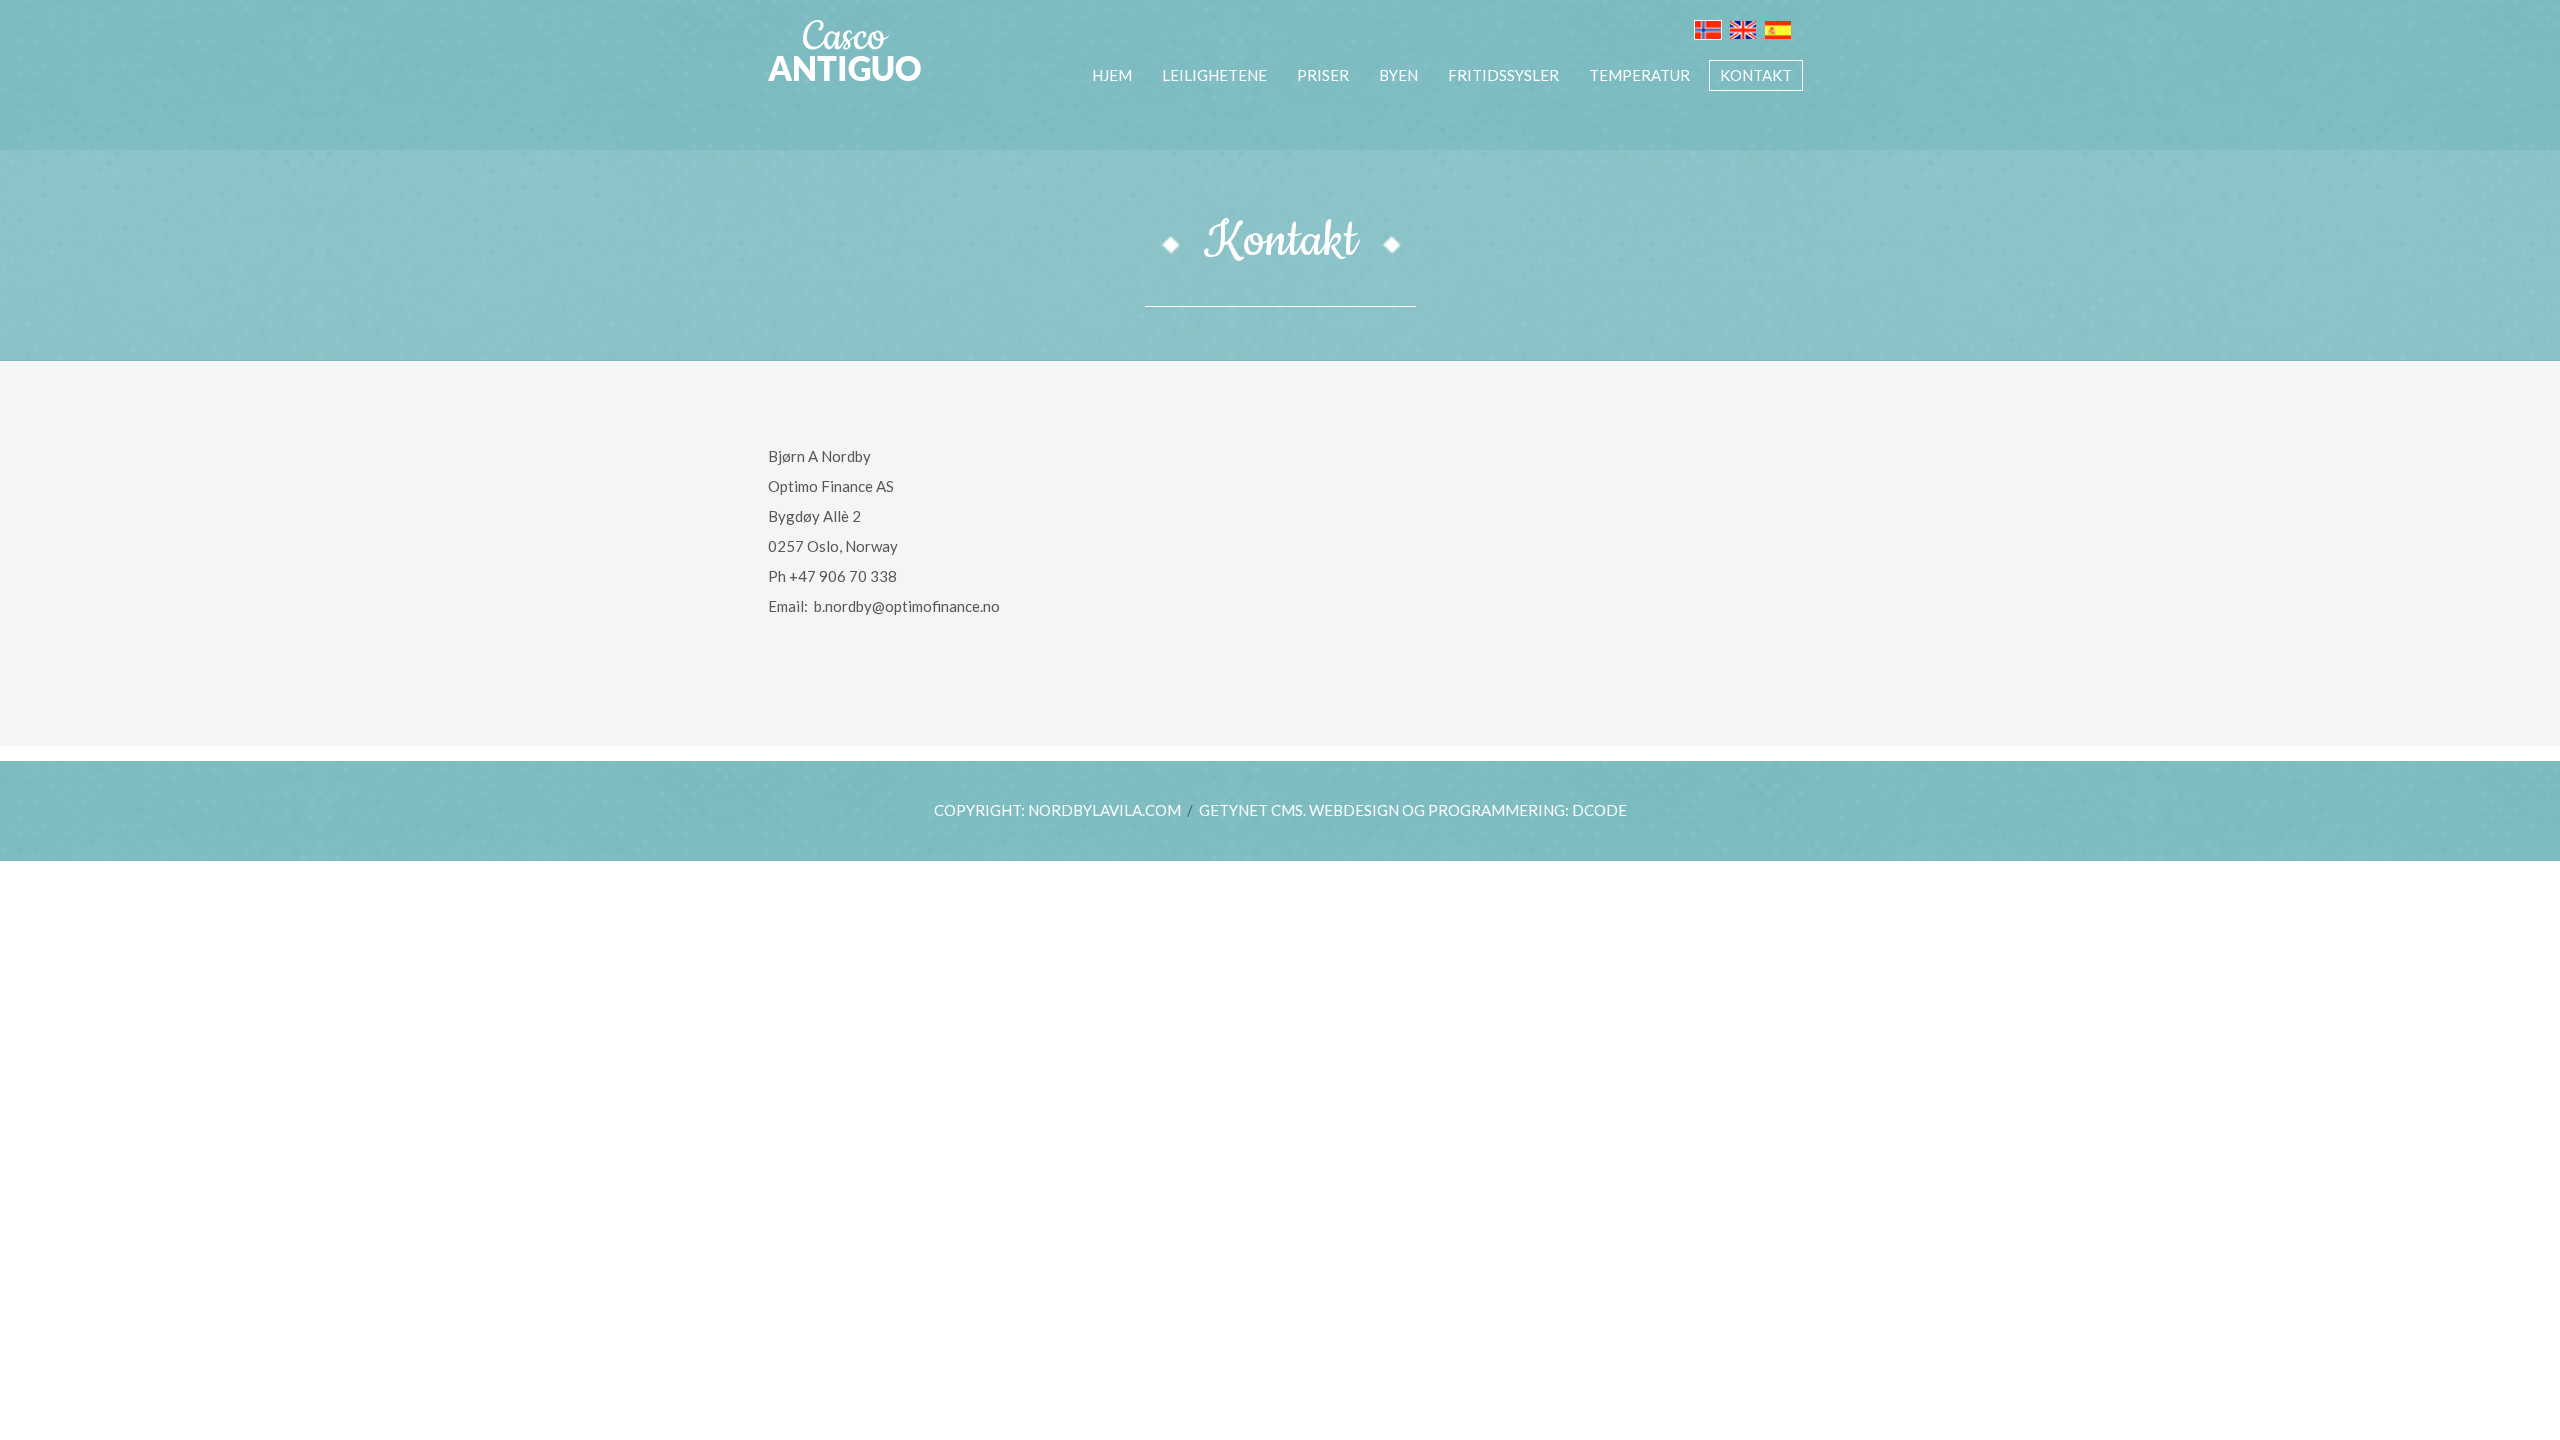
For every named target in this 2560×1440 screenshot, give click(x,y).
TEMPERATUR (1639, 75)
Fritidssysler (1503, 75)
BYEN (1398, 75)
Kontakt (1756, 75)
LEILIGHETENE (1214, 75)
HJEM (1112, 75)
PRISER (1323, 75)
